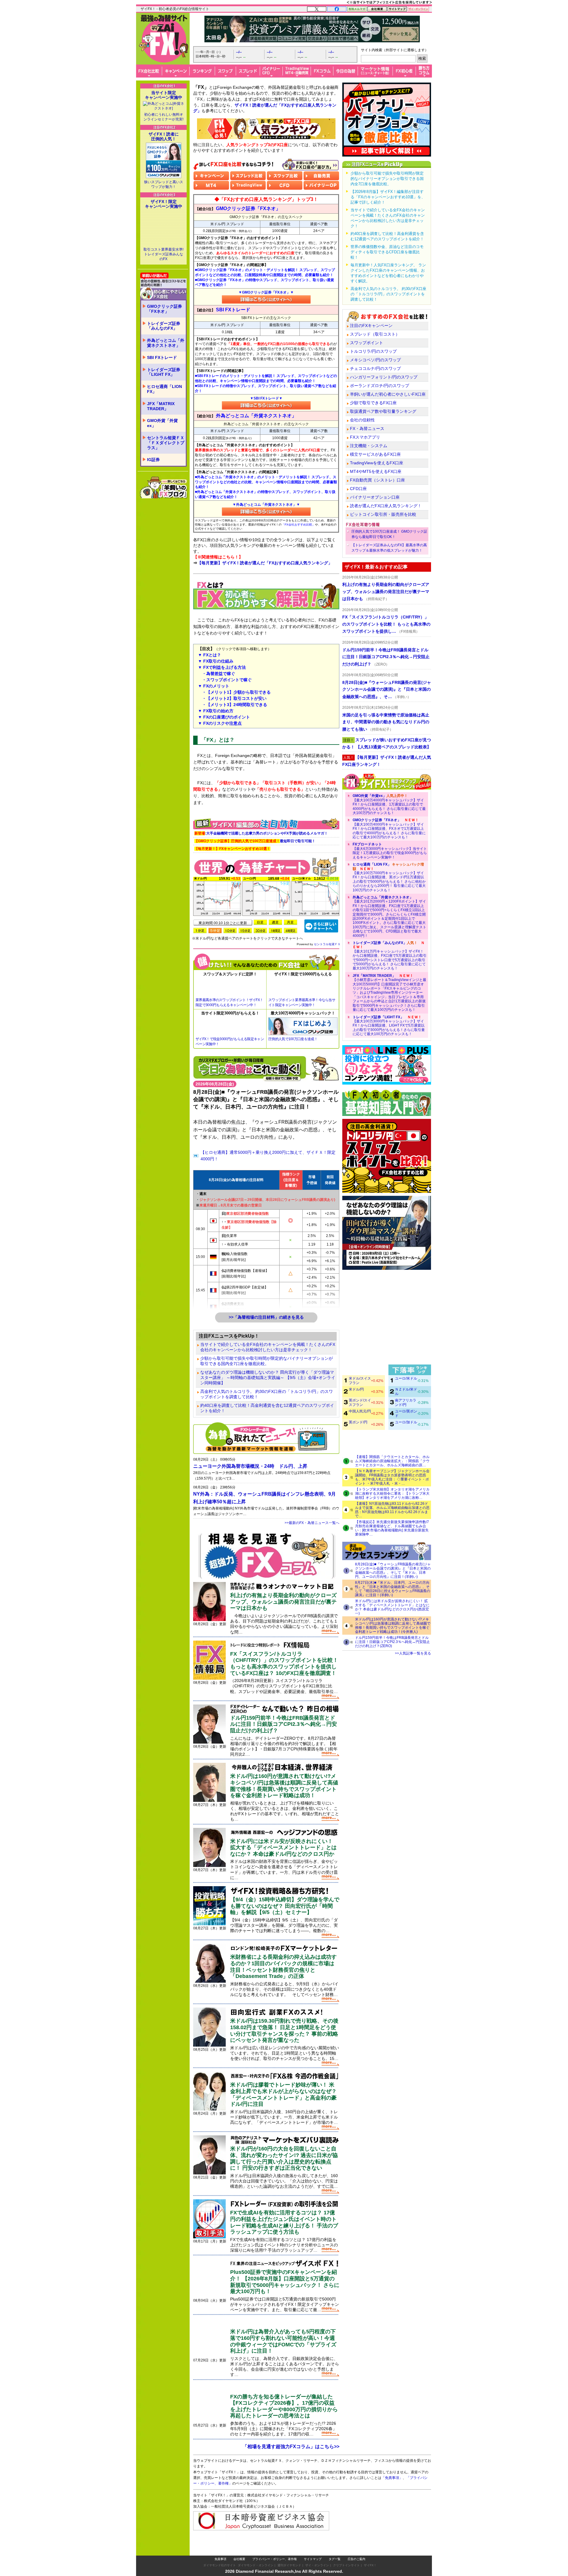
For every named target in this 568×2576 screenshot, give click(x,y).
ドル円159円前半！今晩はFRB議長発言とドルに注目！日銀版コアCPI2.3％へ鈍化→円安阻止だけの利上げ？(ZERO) (392, 1642)
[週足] (275, 922)
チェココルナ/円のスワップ (375, 368)
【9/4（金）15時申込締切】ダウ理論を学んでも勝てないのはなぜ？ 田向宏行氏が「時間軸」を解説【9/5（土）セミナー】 (285, 1906)
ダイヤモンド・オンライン (256, 2565)
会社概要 (239, 2559)
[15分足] (245, 931)
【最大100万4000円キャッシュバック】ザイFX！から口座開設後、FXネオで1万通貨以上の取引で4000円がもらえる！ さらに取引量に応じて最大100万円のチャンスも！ (389, 829)
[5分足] (215, 931)
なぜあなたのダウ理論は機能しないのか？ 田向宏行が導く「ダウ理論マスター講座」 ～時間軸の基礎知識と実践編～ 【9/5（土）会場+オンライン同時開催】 (268, 1378)
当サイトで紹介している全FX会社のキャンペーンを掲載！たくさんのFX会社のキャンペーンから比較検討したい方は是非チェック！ (268, 1347)
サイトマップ (313, 2559)
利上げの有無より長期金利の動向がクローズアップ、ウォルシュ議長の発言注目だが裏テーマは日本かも (283, 1602)
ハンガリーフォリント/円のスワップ (384, 377)
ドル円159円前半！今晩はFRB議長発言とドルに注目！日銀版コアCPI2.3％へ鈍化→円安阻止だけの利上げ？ (284, 1724)
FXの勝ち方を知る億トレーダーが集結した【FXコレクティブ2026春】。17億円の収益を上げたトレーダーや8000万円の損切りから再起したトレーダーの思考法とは (284, 2406)
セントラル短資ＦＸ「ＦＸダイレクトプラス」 (166, 443)
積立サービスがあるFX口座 (375, 454)
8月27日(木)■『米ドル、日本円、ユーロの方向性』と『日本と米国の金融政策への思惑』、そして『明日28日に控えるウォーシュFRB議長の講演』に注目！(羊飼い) (393, 1589)
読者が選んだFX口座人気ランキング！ (386, 506)
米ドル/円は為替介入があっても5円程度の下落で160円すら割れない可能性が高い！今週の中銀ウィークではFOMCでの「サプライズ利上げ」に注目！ (283, 2341)
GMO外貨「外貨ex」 (162, 423)
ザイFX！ (370, 2565)
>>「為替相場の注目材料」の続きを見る (266, 1317)
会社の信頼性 (362, 420)
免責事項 (220, 2559)
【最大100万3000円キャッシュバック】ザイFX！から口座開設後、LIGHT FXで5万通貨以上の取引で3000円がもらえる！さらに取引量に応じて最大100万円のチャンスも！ (389, 1026)
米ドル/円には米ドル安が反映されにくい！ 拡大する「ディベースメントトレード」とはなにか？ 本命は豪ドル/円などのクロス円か (283, 1848)
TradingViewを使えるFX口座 (377, 463)
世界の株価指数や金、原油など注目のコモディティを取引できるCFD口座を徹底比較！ (387, 252)
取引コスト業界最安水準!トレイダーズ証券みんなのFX (163, 254)
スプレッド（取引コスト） (375, 334)
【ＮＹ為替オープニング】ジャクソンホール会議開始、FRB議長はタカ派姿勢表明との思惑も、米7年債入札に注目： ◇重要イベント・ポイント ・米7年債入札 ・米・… (392, 1477)
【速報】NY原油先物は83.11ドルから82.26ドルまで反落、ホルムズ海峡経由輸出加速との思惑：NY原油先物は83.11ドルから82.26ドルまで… (392, 1510)
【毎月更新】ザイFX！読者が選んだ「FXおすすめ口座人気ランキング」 (265, 563)
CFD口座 (358, 489)
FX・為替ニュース (367, 428)
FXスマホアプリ (365, 437)
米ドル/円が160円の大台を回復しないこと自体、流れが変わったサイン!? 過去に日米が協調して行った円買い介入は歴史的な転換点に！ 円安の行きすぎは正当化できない (284, 2158)
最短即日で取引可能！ (255, 841)
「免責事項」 (392, 2478)
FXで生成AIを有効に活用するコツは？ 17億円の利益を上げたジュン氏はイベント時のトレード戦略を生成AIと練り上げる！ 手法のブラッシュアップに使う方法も (284, 2222)
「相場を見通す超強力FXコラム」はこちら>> (291, 2447)
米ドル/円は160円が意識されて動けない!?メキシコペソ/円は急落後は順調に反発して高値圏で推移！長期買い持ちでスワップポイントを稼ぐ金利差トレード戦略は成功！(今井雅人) (393, 1625)
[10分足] (230, 931)
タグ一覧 (335, 2559)
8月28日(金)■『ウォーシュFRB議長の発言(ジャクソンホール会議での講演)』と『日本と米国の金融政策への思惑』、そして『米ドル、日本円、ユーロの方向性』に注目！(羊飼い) (393, 1570)
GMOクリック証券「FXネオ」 (164, 309)
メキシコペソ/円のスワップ (375, 360)
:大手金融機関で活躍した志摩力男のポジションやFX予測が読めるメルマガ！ (261, 833)
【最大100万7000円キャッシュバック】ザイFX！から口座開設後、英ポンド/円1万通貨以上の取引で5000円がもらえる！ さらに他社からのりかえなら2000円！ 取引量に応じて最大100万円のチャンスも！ (389, 877)
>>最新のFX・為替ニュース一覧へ (312, 1523)
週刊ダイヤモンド (289, 2565)
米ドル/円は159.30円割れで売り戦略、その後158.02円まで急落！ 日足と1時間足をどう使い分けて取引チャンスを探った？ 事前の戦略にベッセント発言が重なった (284, 2030)
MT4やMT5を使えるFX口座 (376, 471)
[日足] (260, 922)
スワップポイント (367, 343)
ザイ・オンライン (317, 2565)
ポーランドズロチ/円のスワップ (380, 386)
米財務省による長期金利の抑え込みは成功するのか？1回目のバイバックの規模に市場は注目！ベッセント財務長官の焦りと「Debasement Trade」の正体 (283, 1967)
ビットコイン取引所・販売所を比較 (383, 514)
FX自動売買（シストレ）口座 (377, 480)
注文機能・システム (369, 446)
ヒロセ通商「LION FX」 (164, 389)
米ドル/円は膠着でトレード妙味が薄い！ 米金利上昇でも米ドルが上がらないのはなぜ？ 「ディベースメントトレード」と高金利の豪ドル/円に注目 (283, 2094)
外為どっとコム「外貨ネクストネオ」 (166, 343)
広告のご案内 (356, 2559)
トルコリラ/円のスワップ (373, 351)
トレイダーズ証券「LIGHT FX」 (164, 372)
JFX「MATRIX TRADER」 (161, 406)
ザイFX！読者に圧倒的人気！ (164, 136)
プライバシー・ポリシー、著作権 (275, 2559)
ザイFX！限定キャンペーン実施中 (164, 204)
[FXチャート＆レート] (321, 925)
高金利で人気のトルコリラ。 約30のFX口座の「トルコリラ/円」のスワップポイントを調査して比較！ (267, 1394)
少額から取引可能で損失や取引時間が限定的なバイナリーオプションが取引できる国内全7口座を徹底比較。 (267, 1361)
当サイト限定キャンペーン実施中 (164, 95)
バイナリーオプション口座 (375, 497)
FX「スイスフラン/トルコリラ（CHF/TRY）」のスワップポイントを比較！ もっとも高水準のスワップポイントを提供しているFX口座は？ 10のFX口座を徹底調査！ (284, 1664)
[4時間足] (291, 931)
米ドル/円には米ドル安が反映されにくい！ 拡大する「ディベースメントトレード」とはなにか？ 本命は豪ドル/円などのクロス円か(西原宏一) (392, 1607)
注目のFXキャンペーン (371, 326)
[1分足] (200, 931)
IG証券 (153, 460)
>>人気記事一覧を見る (413, 1653)
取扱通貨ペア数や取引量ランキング (383, 411)
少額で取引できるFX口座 (373, 403)
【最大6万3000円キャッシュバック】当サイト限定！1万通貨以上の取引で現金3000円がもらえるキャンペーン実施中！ (390, 851)
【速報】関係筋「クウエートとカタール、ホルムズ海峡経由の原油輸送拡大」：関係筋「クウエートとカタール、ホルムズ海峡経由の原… (392, 1461)
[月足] (291, 922)
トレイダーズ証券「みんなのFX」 (164, 326)
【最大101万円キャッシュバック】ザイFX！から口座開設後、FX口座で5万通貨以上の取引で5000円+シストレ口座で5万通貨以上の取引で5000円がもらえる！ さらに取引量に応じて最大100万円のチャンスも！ (390, 956)
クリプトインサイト (346, 2565)
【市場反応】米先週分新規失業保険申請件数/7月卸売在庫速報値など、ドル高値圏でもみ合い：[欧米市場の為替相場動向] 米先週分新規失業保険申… (392, 1528)
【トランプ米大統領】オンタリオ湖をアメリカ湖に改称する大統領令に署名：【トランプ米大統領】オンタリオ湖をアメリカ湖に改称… (392, 1494)
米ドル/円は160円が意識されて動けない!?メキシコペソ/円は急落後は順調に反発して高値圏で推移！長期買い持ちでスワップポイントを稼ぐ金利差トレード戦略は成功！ (284, 1786)
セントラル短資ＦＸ (327, 944)
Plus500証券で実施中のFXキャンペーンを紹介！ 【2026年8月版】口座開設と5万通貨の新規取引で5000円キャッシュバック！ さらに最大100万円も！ (285, 2282)
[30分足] (260, 931)
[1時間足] (275, 931)
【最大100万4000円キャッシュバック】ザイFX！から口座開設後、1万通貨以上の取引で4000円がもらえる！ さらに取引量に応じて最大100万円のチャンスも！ (389, 804)
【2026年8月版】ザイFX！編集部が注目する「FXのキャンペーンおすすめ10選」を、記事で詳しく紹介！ (388, 197)
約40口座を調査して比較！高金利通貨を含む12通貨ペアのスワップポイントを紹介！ (267, 1408)
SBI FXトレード (162, 357)
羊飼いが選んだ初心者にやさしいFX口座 (388, 394)
